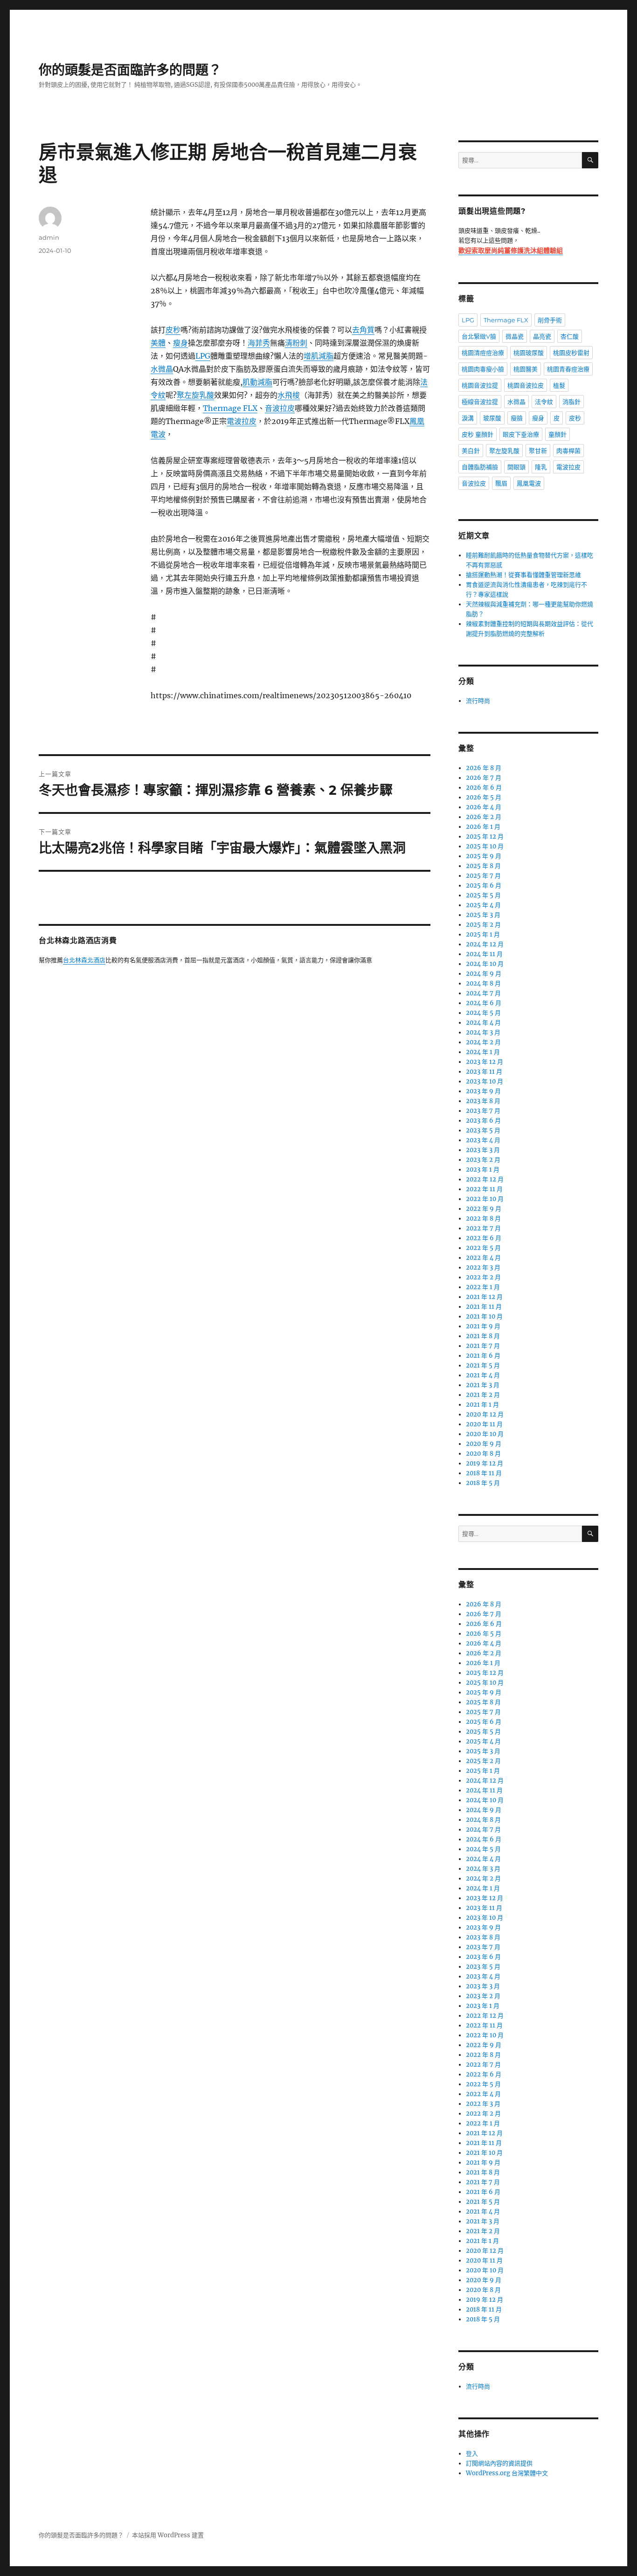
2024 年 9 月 (484, 974)
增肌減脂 (318, 356)
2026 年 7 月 (484, 778)
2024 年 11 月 (484, 954)
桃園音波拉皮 (526, 385)
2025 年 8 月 (483, 866)
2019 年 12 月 (485, 1463)
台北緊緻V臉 (479, 336)
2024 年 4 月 (483, 1023)
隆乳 (541, 467)
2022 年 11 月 (484, 1189)
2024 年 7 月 (483, 993)
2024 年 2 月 (483, 1042)
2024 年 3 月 (483, 1032)
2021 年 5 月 (483, 1365)
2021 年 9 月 (483, 1326)
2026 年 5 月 (484, 797)
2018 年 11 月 (484, 1473)
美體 (158, 343)
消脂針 (571, 402)
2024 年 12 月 (485, 944)
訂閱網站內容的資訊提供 (499, 2463)
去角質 (363, 330)
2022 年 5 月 (483, 1248)
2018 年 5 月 (483, 1483)
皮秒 (173, 330)
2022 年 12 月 (485, 1179)
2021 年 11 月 (484, 1307)
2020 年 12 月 (485, 1414)
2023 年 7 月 (483, 1111)
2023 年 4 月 (483, 1140)
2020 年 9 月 (484, 1444)
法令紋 (544, 402)
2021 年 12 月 (484, 1297)
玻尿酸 (492, 418)
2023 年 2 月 (483, 1160)
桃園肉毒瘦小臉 (483, 369)
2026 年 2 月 (484, 817)
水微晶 (162, 369)
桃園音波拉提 (480, 385)
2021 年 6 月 (483, 1356)
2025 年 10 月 (485, 846)
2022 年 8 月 (483, 1219)
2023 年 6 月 (483, 1121)
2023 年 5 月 (483, 1130)
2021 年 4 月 (483, 1375)
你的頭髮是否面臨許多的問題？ (130, 70)
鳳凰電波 (529, 483)
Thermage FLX (230, 408)
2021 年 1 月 (482, 1405)
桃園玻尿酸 (529, 353)
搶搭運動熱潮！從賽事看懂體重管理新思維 (523, 575)
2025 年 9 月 (484, 856)
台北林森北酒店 (84, 961)
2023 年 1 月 (483, 1170)
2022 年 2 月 (483, 1277)
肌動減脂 (257, 382)
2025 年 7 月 (483, 876)
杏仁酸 (570, 336)
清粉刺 (296, 343)
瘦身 (180, 343)
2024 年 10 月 (485, 964)
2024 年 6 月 (484, 1003)
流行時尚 (478, 701)
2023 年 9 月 (483, 1091)
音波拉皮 (280, 408)
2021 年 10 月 (484, 1316)
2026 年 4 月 (484, 807)
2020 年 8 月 (483, 1454)
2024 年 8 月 (483, 983)
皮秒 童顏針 (478, 434)
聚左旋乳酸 (195, 395)
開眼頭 (516, 467)
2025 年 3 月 (483, 915)
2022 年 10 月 (485, 1199)
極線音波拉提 (480, 402)
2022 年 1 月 (483, 1287)
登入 (472, 2454)
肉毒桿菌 (568, 451)
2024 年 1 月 (483, 1052)
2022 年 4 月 (483, 1258)
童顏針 (557, 434)
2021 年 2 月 (483, 1395)
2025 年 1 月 (483, 934)
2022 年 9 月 (484, 1209)
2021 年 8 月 (483, 1336)
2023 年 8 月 (483, 1101)
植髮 (559, 385)
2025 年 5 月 (483, 895)
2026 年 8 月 (484, 768)
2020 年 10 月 (485, 1434)
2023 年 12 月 (485, 1062)
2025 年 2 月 (483, 925)
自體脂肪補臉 (480, 467)
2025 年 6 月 (484, 885)
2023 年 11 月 (484, 1072)
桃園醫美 (526, 369)
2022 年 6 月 (484, 1238)
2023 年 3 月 (483, 1150)
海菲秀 (259, 343)
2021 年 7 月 (483, 1346)
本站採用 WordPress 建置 (168, 2535)
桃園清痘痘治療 (483, 353)
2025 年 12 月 (485, 837)
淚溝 (468, 418)
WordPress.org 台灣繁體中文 (507, 2473)
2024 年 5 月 (483, 1013)
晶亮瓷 (542, 336)
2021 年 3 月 (483, 1385)
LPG (203, 356)
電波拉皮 (242, 421)
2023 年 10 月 (485, 1081)
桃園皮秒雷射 (571, 353)
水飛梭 (289, 395)
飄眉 (501, 483)
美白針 (471, 451)
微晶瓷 (515, 336)
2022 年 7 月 (483, 1228)
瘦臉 (517, 418)
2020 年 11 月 (484, 1424)
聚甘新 (538, 451)
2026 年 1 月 (483, 827)
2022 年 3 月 (483, 1267)
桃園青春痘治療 (568, 369)
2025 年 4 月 (483, 905)
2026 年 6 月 (484, 788)
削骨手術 (550, 320)
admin (49, 237)
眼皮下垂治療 (521, 434)
